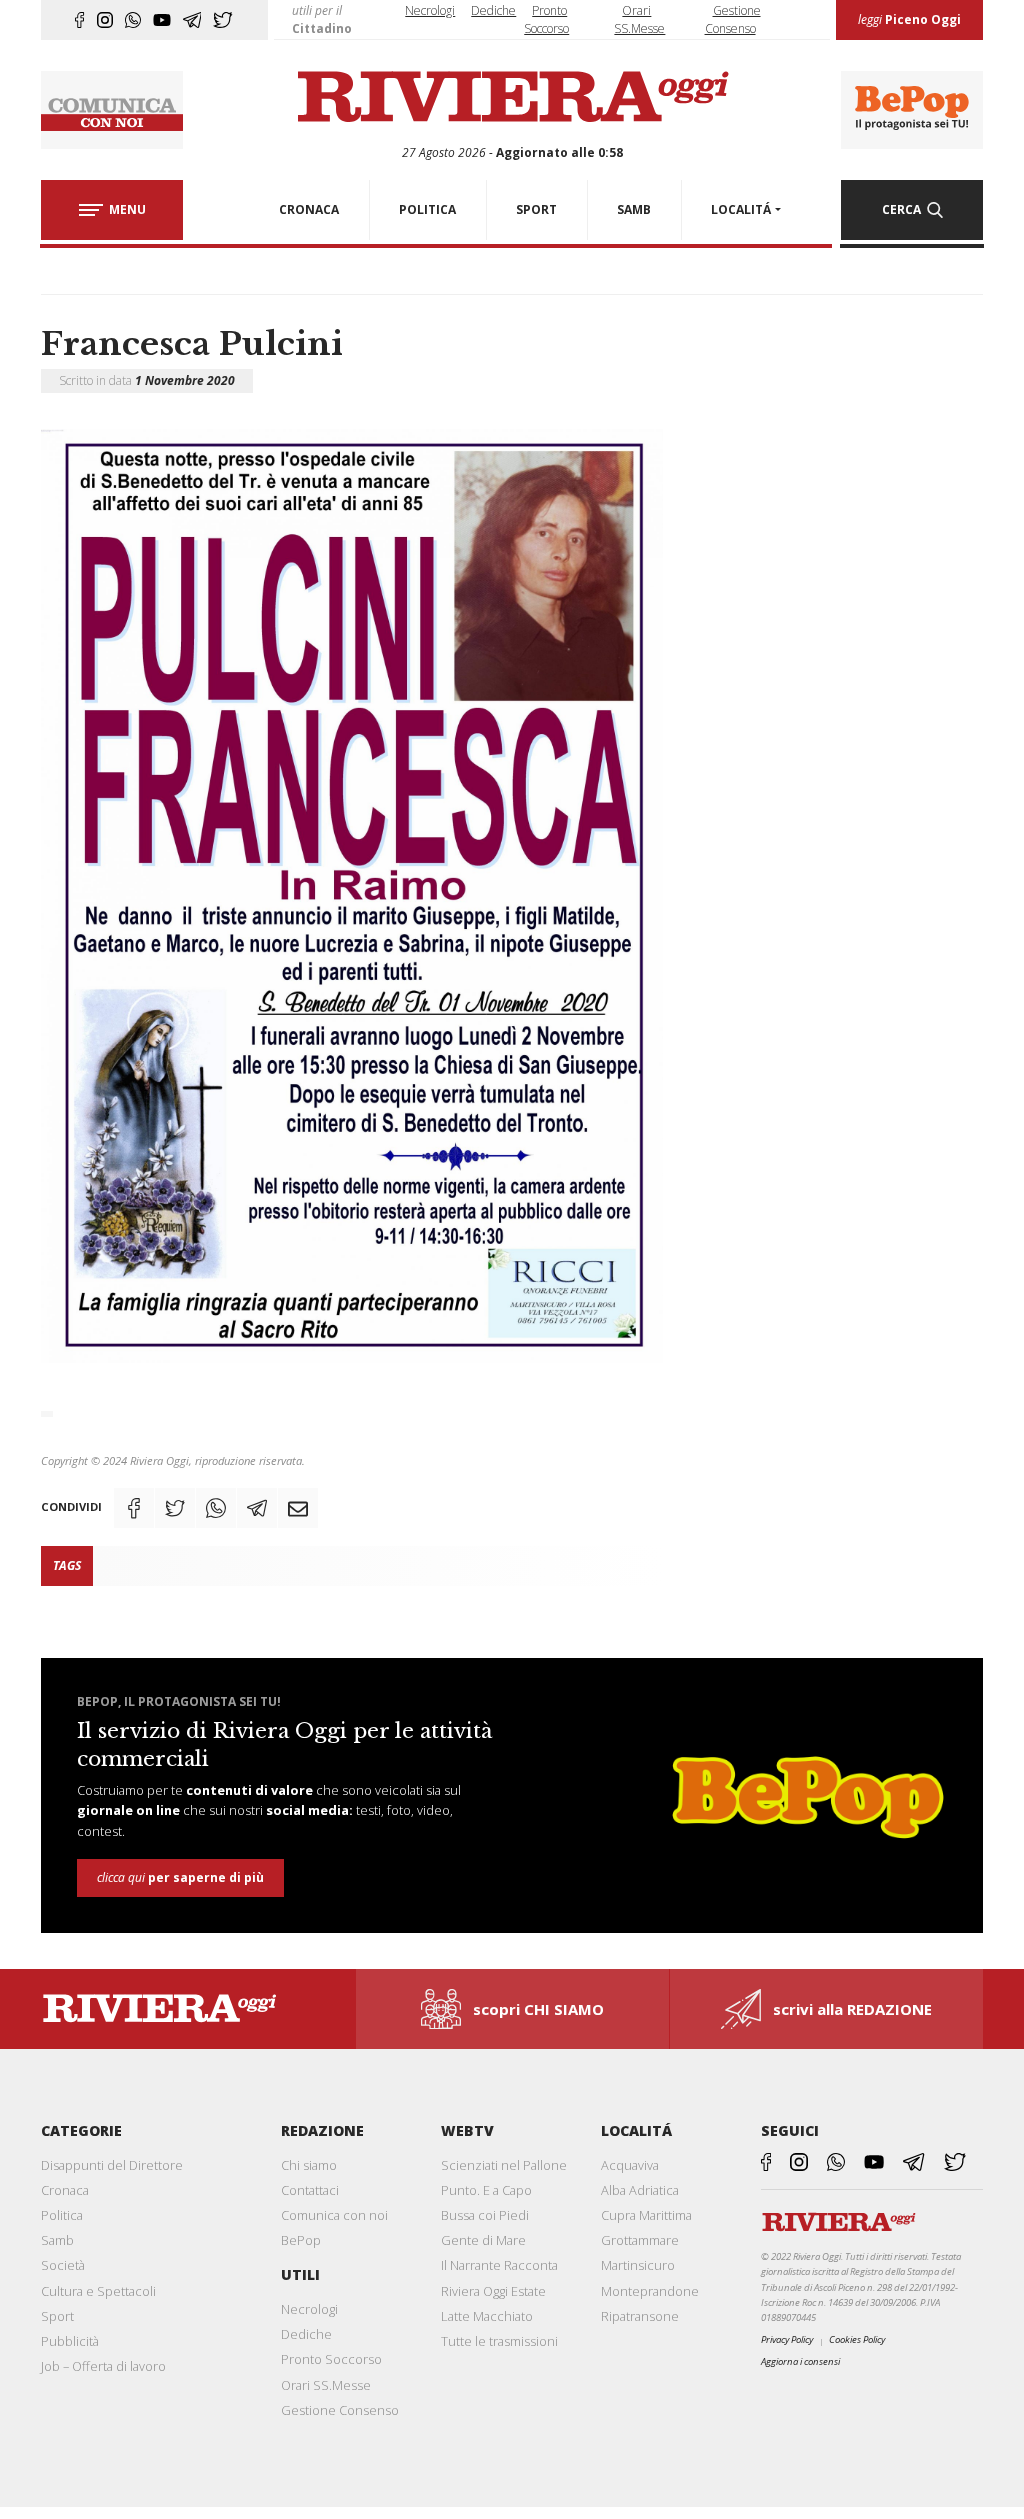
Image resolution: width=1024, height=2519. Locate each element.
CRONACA (309, 209)
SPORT (536, 209)
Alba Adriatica (640, 2190)
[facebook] (79, 20)
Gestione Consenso (340, 2410)
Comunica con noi (334, 2215)
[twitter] (223, 20)
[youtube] (162, 20)
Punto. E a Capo (486, 2190)
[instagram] (105, 20)
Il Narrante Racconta (499, 2265)
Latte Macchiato (487, 2316)
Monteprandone (650, 2291)
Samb (57, 2240)
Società (63, 2265)
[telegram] (192, 20)
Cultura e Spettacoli (98, 2291)
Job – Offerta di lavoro (103, 2366)
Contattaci (310, 2190)
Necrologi (430, 10)
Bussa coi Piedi (485, 2215)
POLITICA (427, 209)
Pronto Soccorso (331, 2359)
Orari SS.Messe (326, 2385)
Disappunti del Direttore (112, 2165)
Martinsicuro (638, 2265)
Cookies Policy (857, 2339)
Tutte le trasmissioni (499, 2341)
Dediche (493, 10)
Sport (57, 2316)
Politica (62, 2215)
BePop (301, 2240)
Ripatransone (640, 2316)
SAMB (634, 209)
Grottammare (640, 2240)
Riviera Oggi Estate (493, 2291)
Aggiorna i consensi (800, 2361)
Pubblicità (70, 2341)
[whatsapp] (133, 20)
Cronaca (65, 2190)
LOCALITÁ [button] (741, 209)
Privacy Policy (787, 2339)
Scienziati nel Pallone (504, 2165)
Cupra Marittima (646, 2215)
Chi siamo (309, 2165)
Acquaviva (630, 2165)
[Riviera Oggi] (512, 98)
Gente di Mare (483, 2240)
